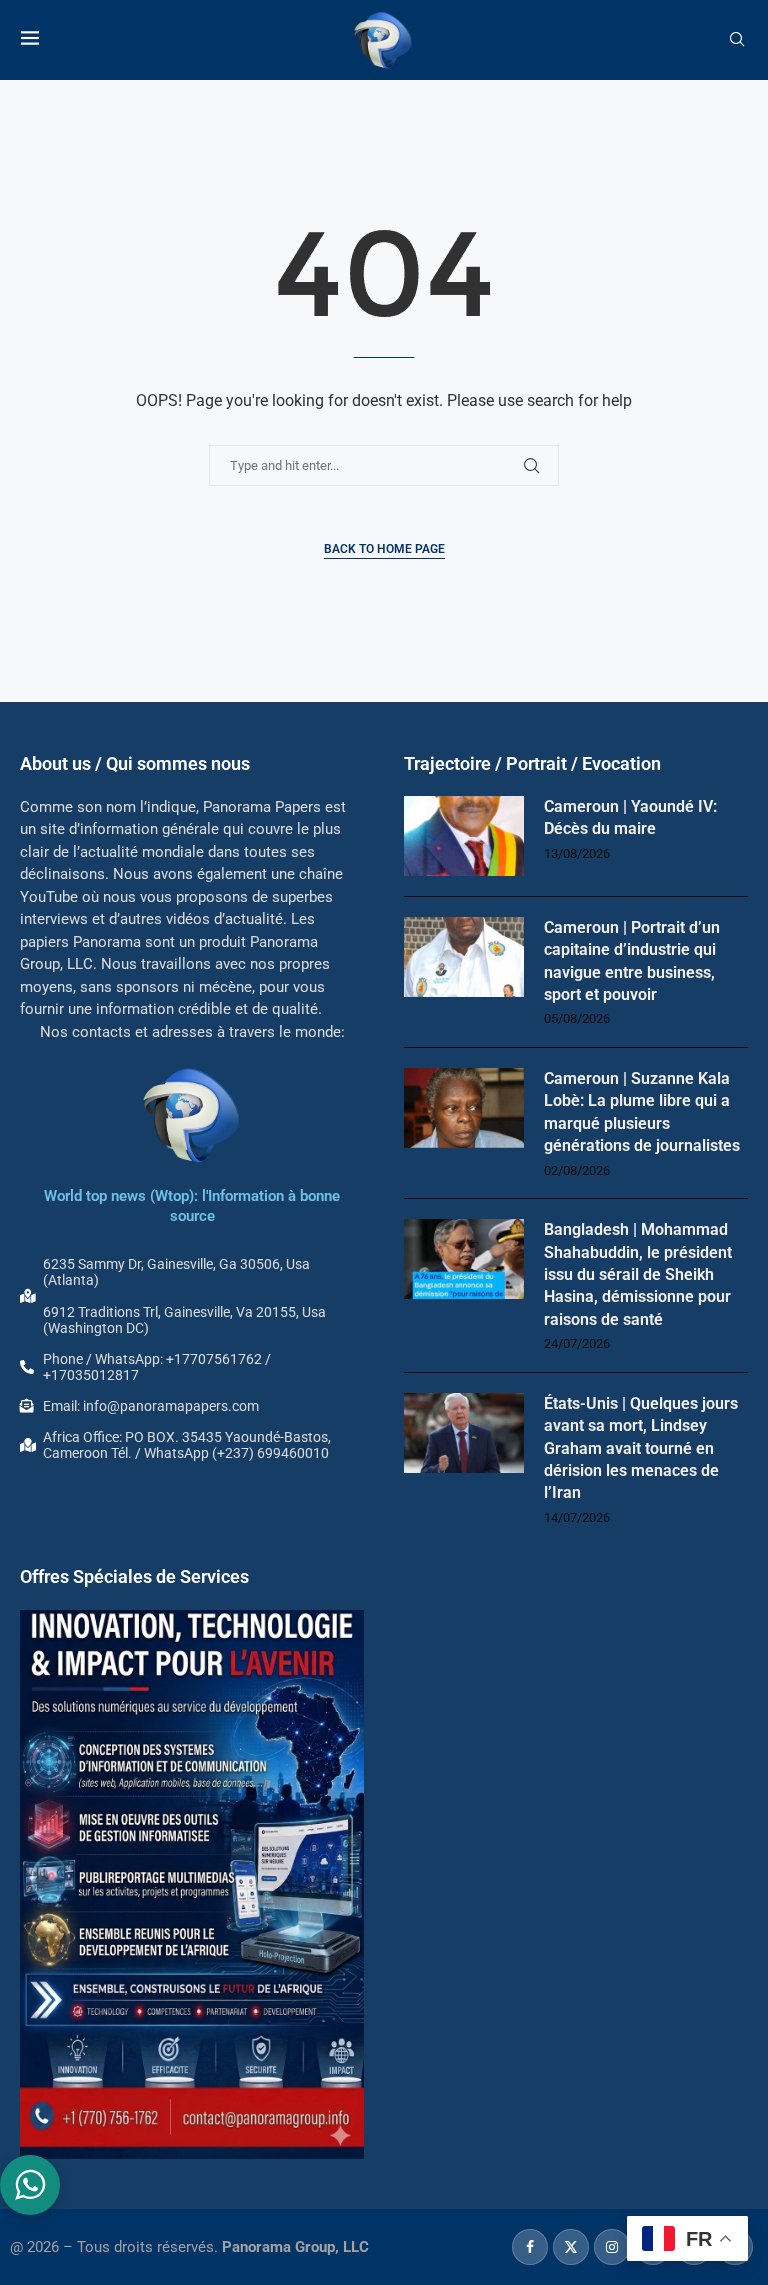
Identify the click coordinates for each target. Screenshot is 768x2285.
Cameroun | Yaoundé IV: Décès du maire (630, 817)
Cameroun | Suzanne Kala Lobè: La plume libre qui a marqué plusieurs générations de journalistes (642, 1112)
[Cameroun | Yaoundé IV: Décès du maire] (464, 836)
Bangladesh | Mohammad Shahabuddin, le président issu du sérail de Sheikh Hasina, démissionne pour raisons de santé (638, 1274)
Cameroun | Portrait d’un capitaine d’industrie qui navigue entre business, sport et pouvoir (632, 961)
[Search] (737, 40)
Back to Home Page (384, 549)
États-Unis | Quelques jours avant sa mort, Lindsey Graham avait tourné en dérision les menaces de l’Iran (641, 1448)
